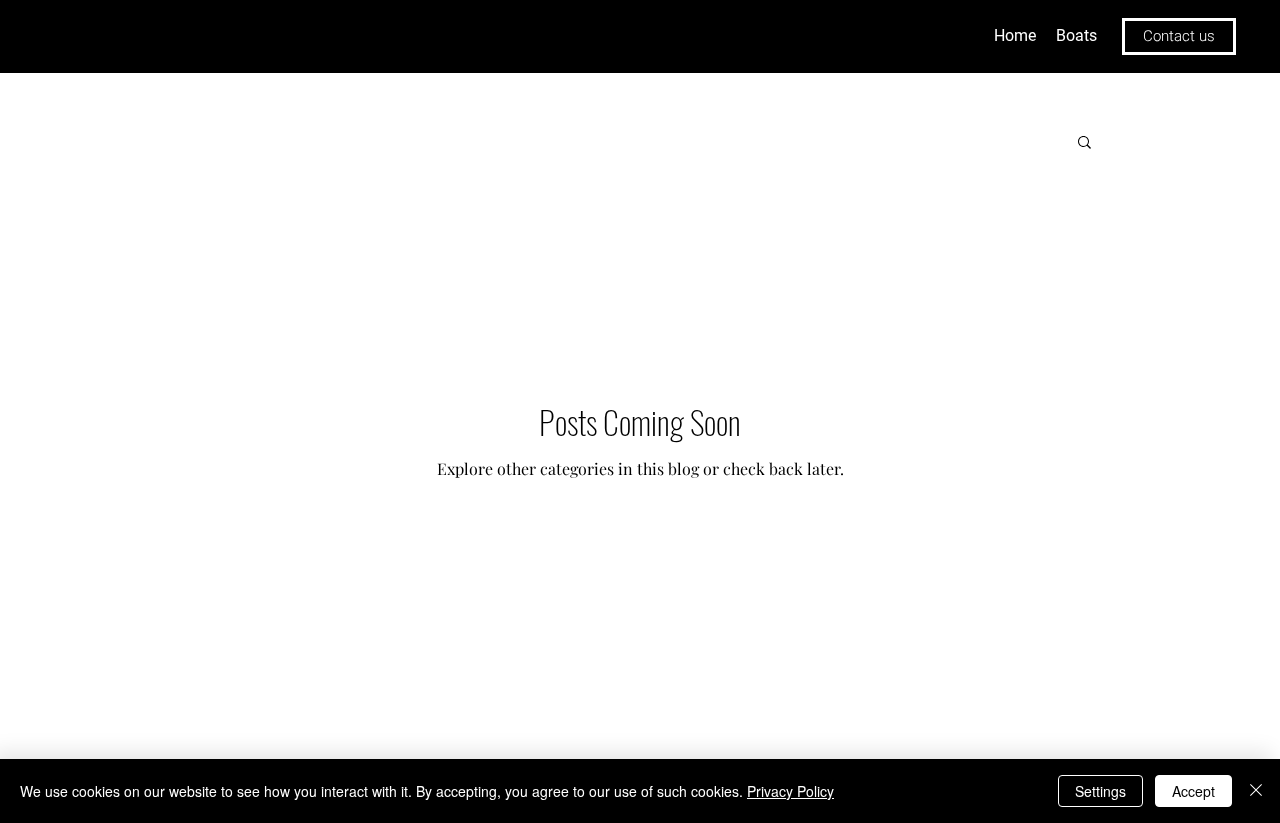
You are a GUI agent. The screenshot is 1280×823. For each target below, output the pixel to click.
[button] (1084, 143)
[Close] (1256, 791)
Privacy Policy (790, 791)
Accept (1193, 791)
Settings (1100, 791)
